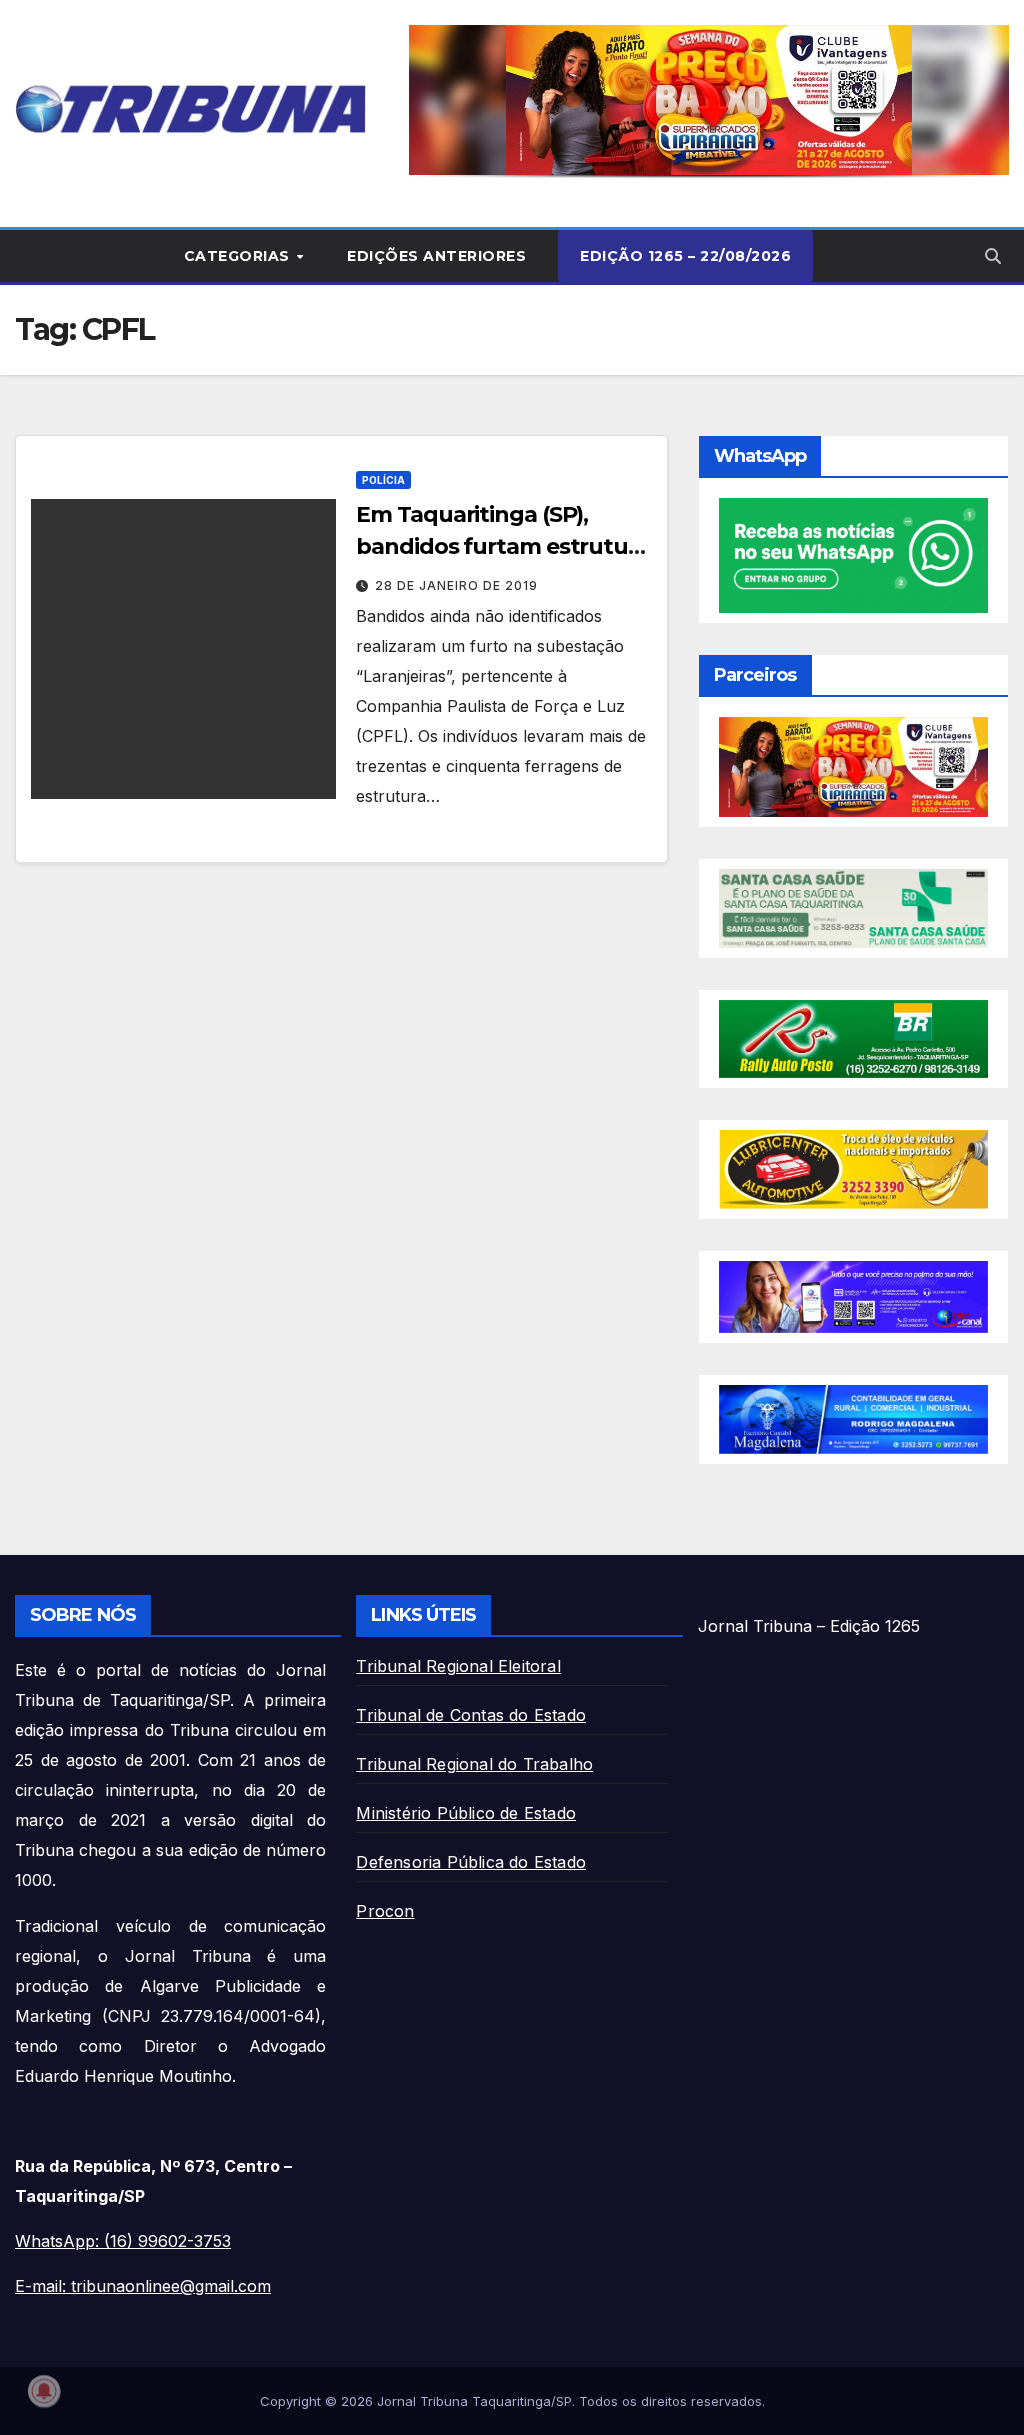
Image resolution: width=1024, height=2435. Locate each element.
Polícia (383, 480)
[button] (709, 100)
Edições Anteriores (436, 256)
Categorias (239, 256)
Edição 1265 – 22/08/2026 (685, 256)
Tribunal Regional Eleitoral (458, 1666)
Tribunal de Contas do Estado (471, 1715)
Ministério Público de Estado (466, 1813)
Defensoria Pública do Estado (471, 1862)
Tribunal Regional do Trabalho (474, 1764)
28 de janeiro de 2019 (456, 585)
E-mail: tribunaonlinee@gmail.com (143, 2286)
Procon (385, 1911)
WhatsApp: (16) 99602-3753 (123, 2241)
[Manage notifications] (44, 2391)
